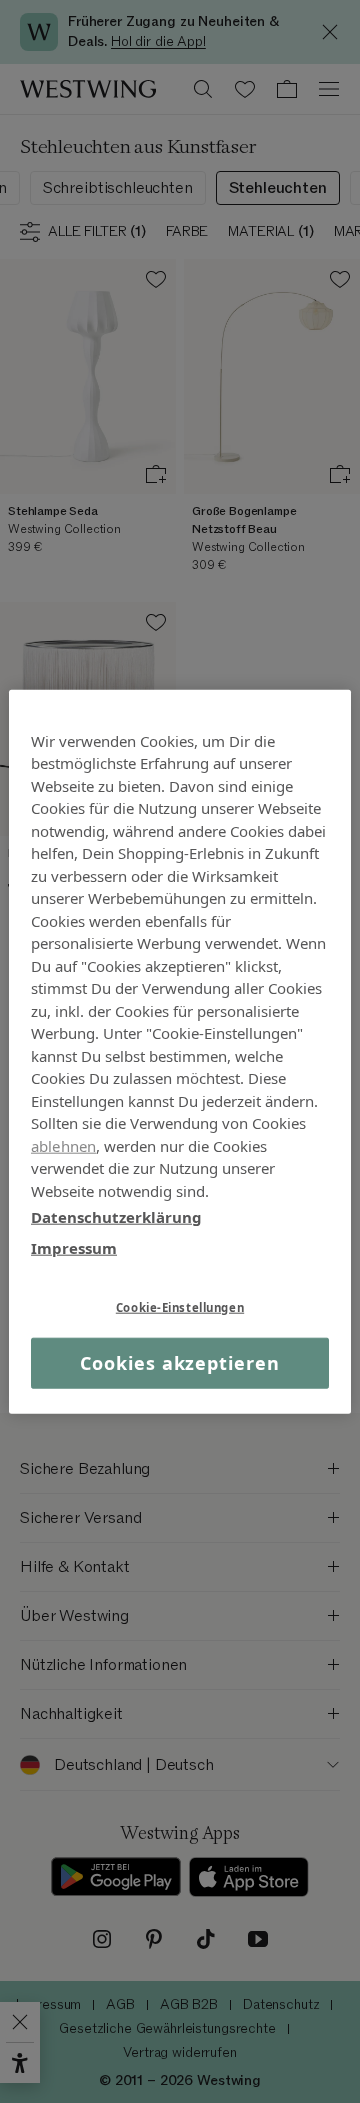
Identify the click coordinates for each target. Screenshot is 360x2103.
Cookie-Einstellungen (180, 1307)
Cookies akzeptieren (179, 1363)
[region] (180, 1051)
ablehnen (63, 1145)
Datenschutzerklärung (116, 1217)
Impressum (74, 1247)
